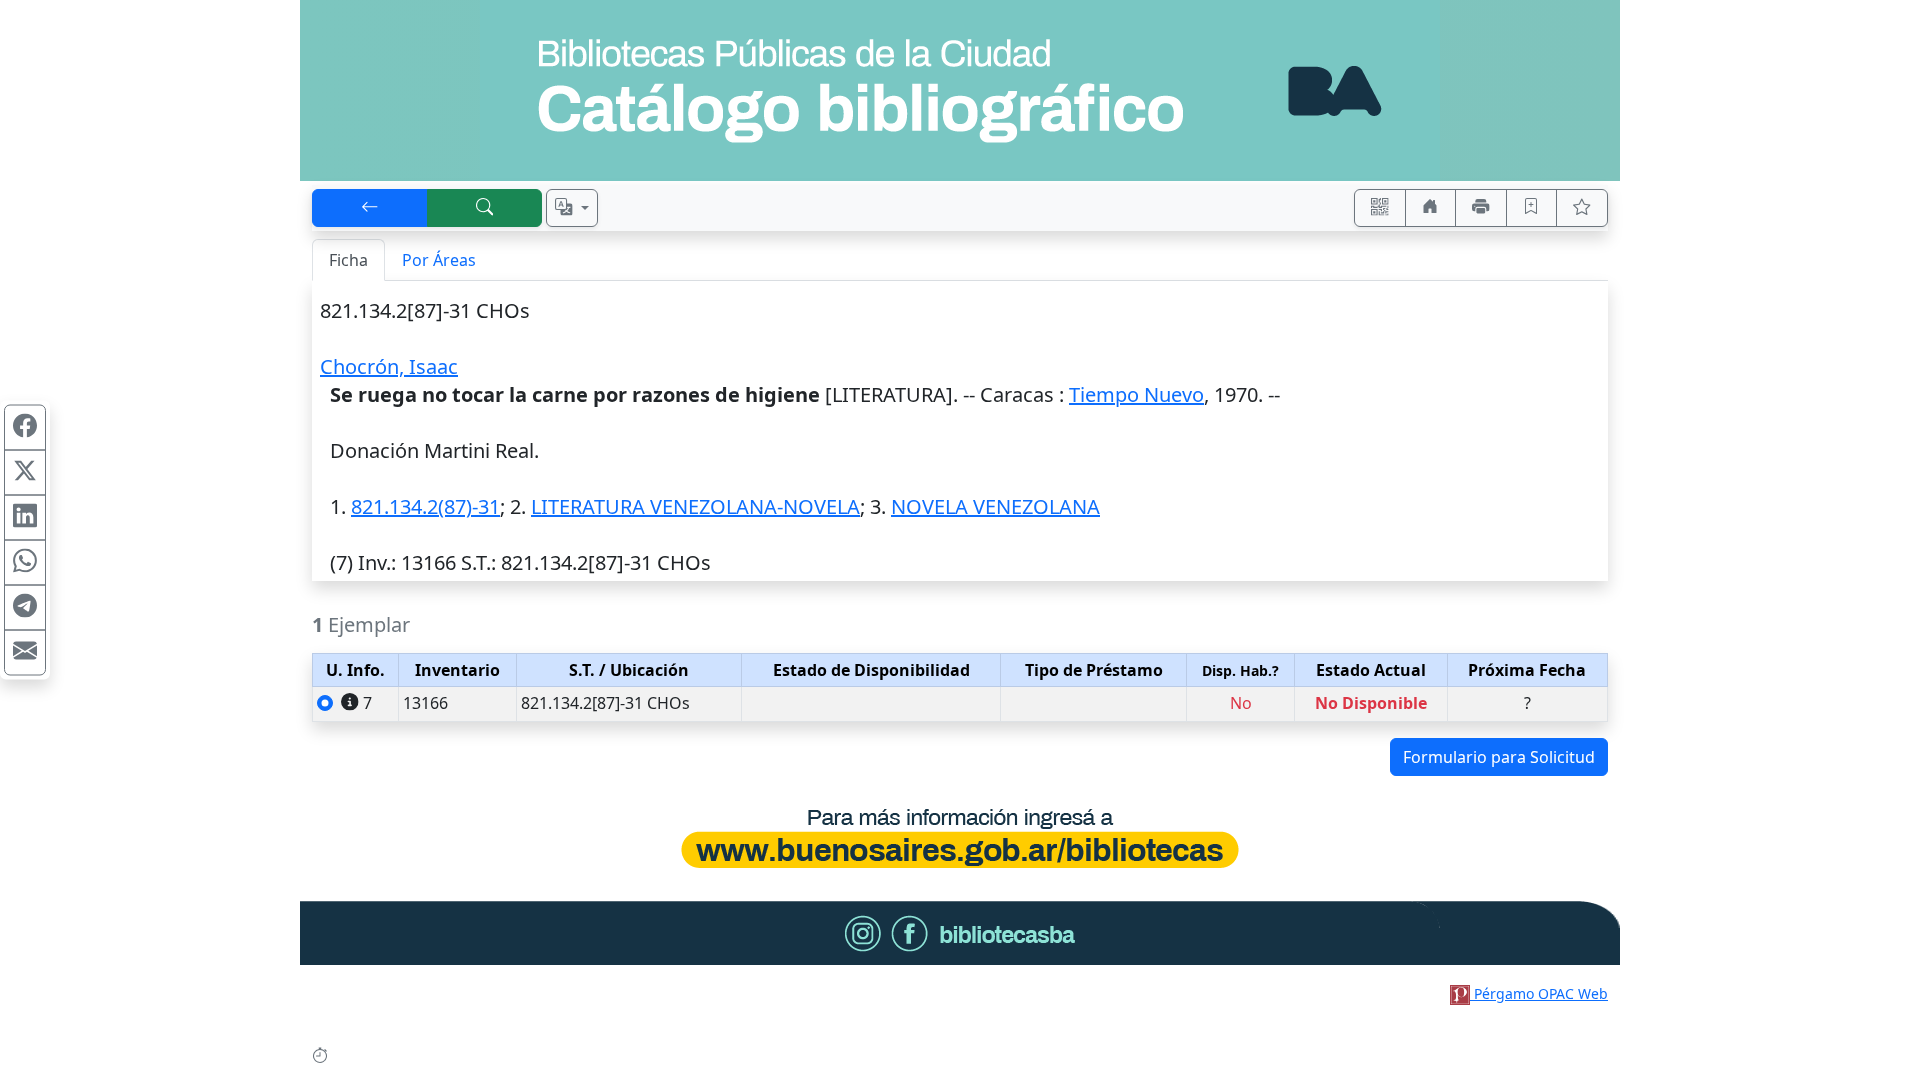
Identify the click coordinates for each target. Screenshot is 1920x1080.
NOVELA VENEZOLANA (995, 506)
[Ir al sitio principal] (960, 90)
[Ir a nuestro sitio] (1431, 208)
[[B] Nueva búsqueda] (485, 208)
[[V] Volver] (370, 208)
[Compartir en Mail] (25, 653)
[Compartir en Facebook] (25, 428)
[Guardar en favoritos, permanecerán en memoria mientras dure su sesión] (1532, 208)
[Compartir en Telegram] (25, 608)
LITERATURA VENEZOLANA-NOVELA (695, 506)
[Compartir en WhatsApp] (25, 563)
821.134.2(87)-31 (425, 506)
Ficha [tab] (348, 260)
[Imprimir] (1481, 208)
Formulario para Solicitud (1499, 757)
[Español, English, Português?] (572, 208)
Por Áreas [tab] (439, 260)
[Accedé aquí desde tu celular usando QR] (1380, 208)
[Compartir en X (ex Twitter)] (25, 473)
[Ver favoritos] (1582, 208)
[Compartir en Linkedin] (25, 518)
